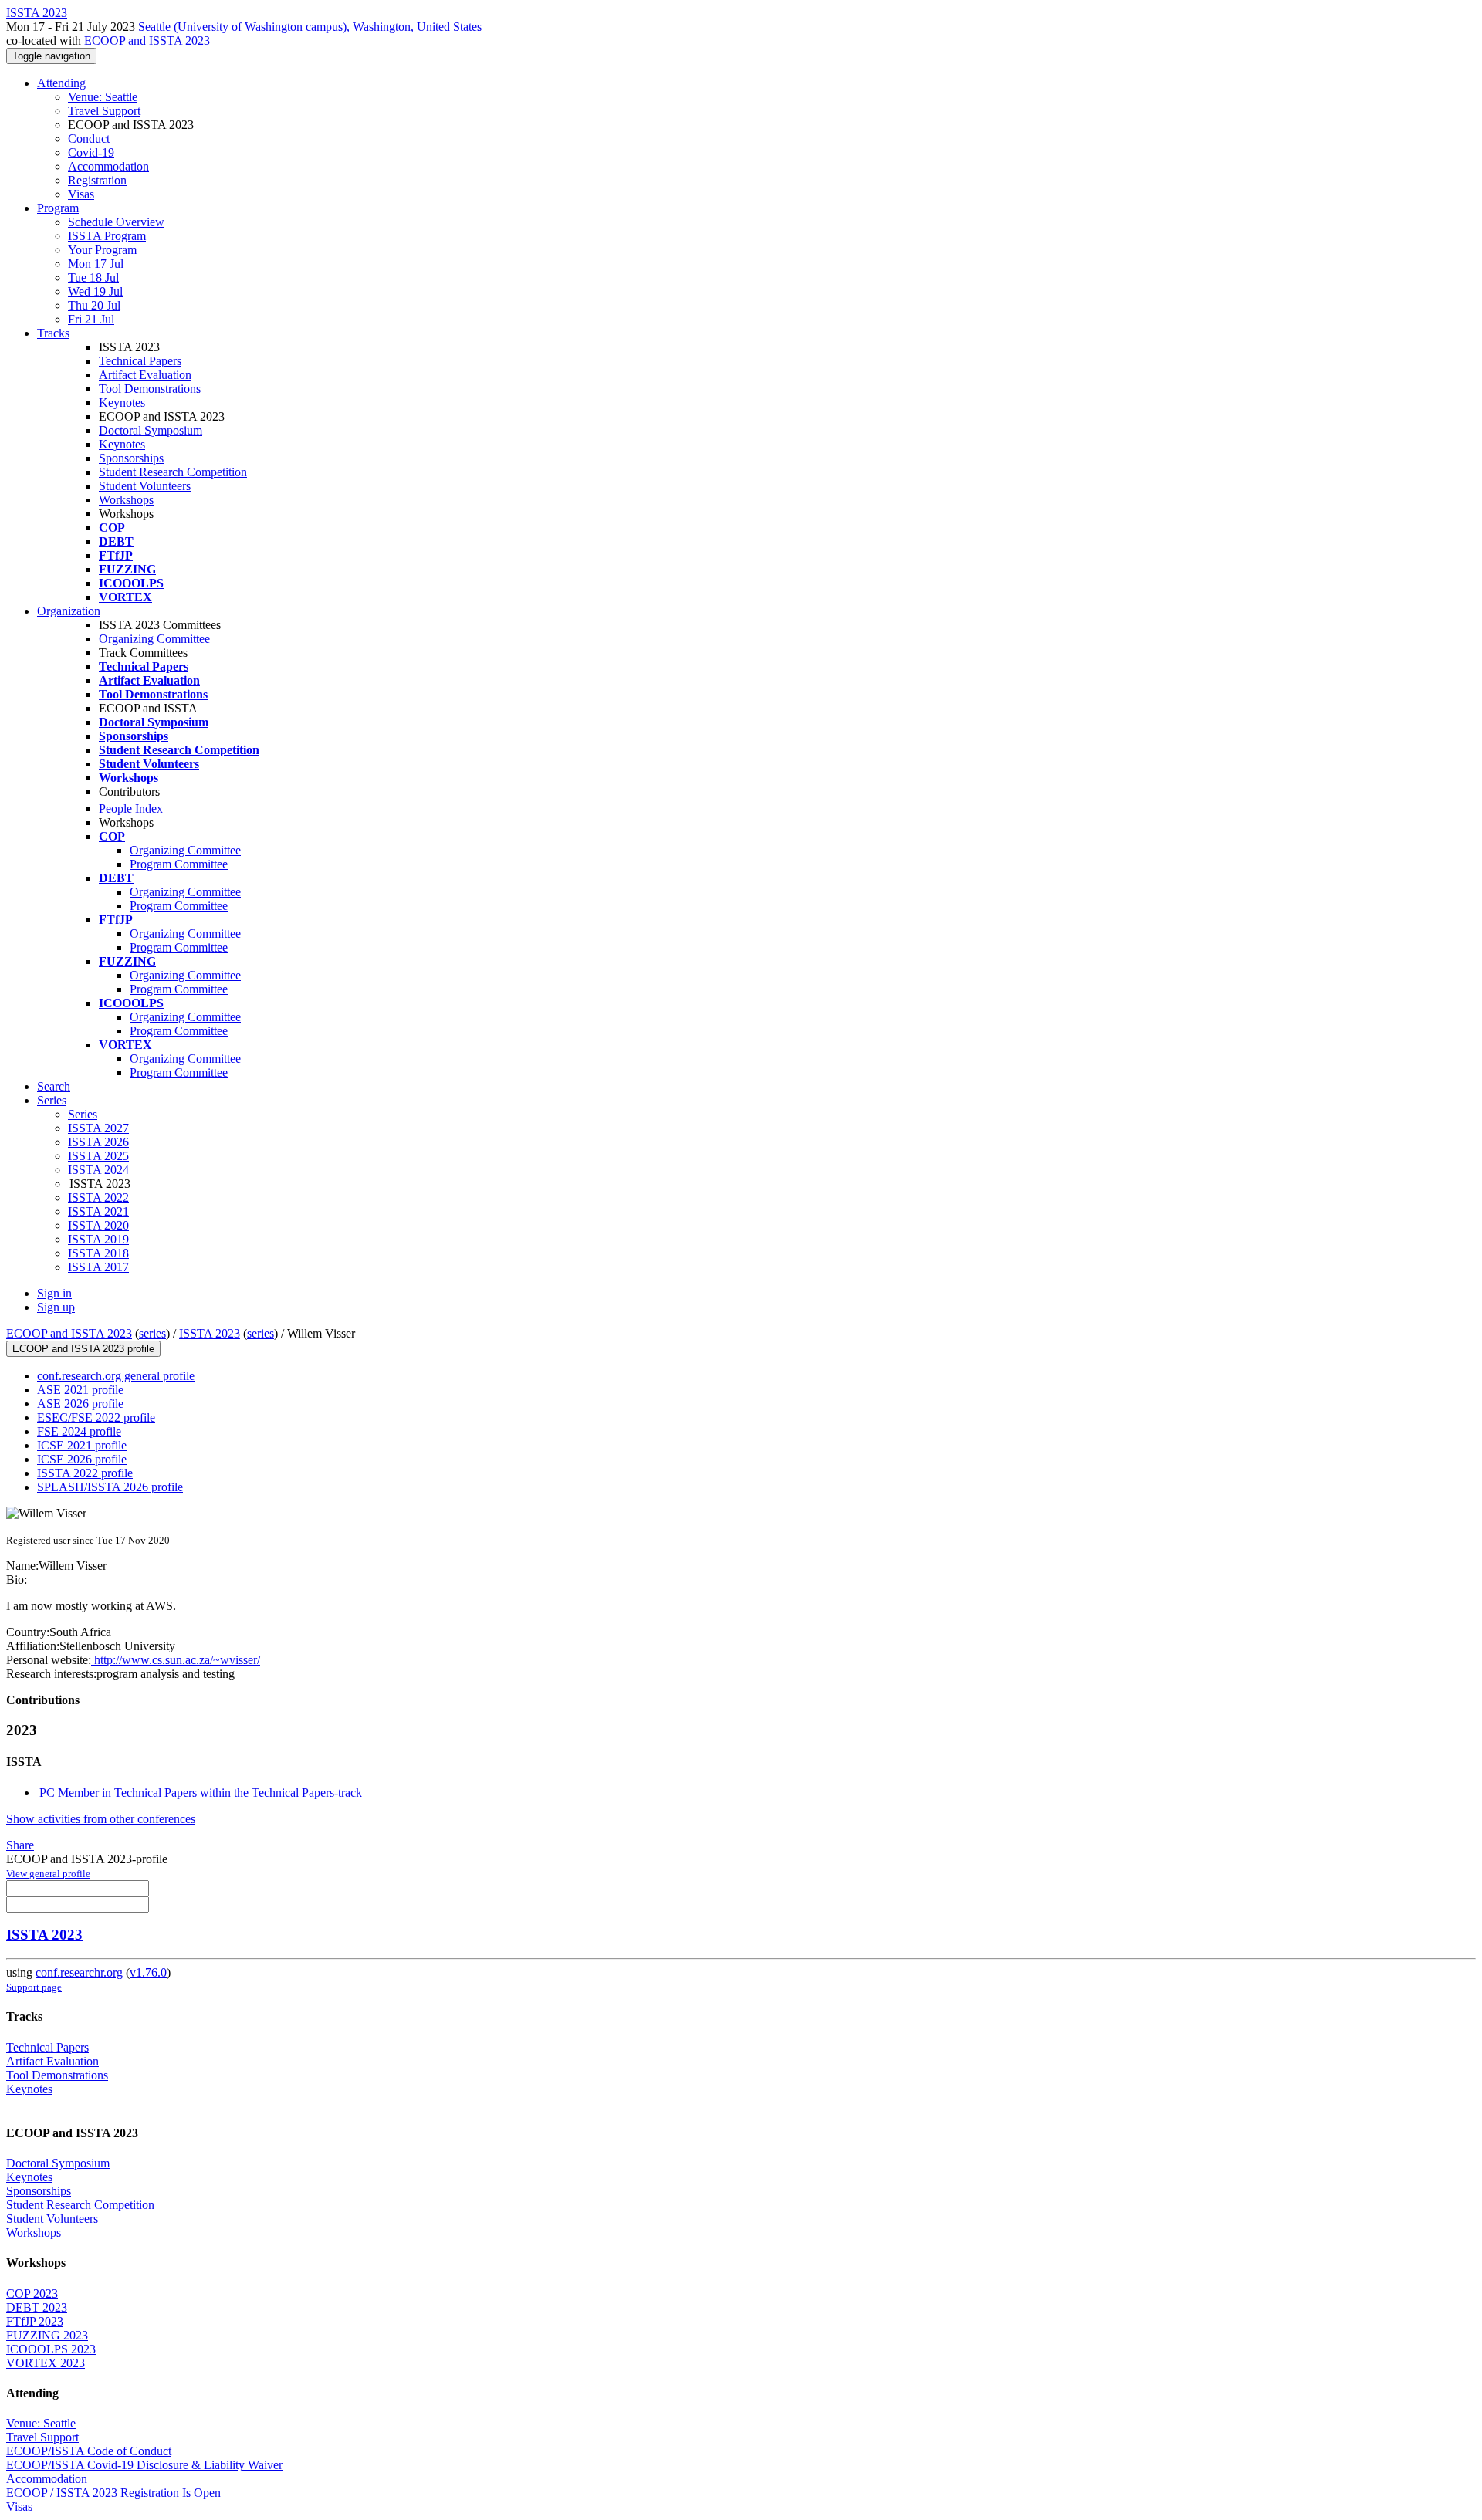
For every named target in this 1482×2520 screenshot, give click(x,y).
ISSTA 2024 (98, 1170)
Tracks (53, 333)
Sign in (54, 1293)
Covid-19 (91, 152)
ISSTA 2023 (210, 1333)
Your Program (102, 250)
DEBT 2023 (37, 2307)
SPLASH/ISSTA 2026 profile (110, 1487)
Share (20, 1845)
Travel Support (104, 111)
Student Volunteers (145, 486)
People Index (131, 808)
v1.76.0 (148, 1972)
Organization (69, 611)
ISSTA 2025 (98, 1156)
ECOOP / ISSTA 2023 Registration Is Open (113, 2493)
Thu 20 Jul (94, 305)
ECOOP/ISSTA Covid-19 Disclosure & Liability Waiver (144, 2465)
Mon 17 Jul (96, 264)
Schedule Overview (116, 222)
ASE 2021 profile (80, 1390)
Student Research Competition (173, 472)
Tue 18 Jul (93, 277)
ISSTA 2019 (98, 1239)
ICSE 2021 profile (82, 1445)
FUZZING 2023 (47, 2335)
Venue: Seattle (103, 97)
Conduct (89, 139)
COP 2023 (32, 2293)
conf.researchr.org (79, 1972)
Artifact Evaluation (145, 375)
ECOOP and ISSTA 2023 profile (83, 1349)
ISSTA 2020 (98, 1225)
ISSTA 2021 (98, 1211)
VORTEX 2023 (46, 2363)
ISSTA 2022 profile (85, 1473)
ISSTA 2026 (98, 1142)
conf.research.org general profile (116, 1376)
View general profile (48, 1874)
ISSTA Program (107, 236)
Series (83, 1114)
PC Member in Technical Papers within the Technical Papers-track (201, 1793)
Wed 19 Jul (95, 291)
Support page (34, 1987)
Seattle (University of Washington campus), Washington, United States (310, 27)
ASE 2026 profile (80, 1404)
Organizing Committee (154, 639)
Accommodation (108, 166)
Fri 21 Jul (91, 319)
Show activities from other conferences (101, 1819)
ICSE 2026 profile (82, 1459)
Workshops (126, 500)
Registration (97, 180)
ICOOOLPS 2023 (51, 2349)
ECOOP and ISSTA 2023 (147, 41)
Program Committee (179, 864)
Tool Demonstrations (150, 389)
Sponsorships (131, 458)
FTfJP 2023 (35, 2321)
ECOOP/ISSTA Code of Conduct (89, 2451)
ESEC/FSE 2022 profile (96, 1417)
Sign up (56, 1307)
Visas (81, 194)
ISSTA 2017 (98, 1267)
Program (58, 208)
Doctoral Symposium (151, 430)
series (152, 1333)
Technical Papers (140, 361)
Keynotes (122, 403)
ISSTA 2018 (98, 1253)
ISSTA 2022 (98, 1197)
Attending (61, 83)
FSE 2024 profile (79, 1431)
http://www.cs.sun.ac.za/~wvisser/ (176, 1660)
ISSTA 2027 (98, 1128)
